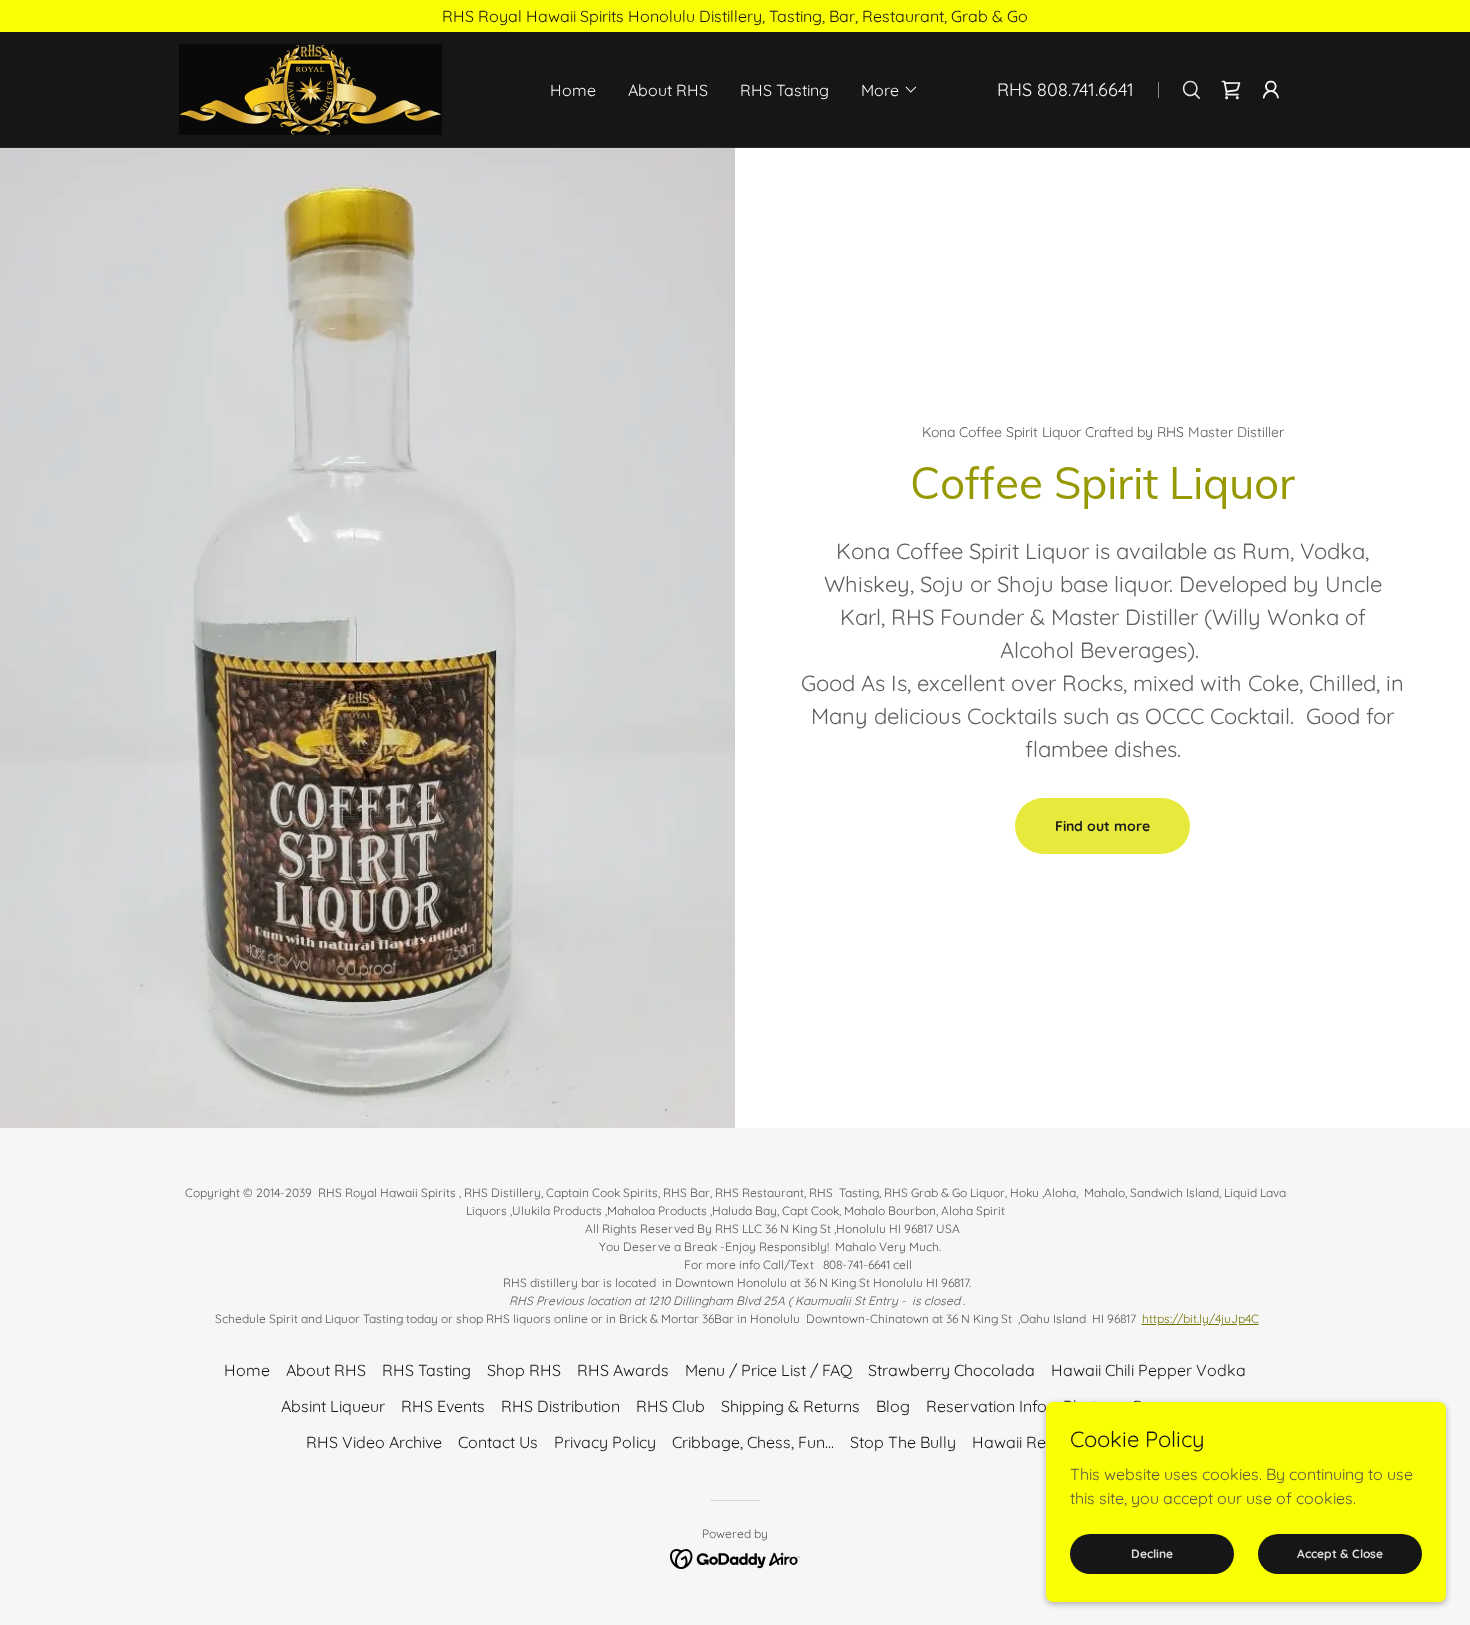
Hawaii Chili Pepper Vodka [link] (1148, 1370)
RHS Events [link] (443, 1406)
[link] (310, 88)
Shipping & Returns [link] (790, 1406)
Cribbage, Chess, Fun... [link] (753, 1442)
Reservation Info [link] (986, 1406)
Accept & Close (1340, 1553)
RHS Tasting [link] (784, 90)
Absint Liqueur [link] (333, 1406)
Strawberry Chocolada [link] (951, 1370)
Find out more (1102, 826)
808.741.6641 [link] (1085, 89)
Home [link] (573, 90)
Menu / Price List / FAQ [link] (768, 1370)
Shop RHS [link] (524, 1370)
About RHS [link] (668, 90)
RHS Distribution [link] (560, 1406)
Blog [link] (893, 1406)
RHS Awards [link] (623, 1370)
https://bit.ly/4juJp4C (1200, 1318)
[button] (890, 90)
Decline (1152, 1553)
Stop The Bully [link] (903, 1442)
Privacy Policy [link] (605, 1442)
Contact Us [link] (498, 1442)
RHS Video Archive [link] (374, 1442)
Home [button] (247, 1370)
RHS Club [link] (670, 1406)
